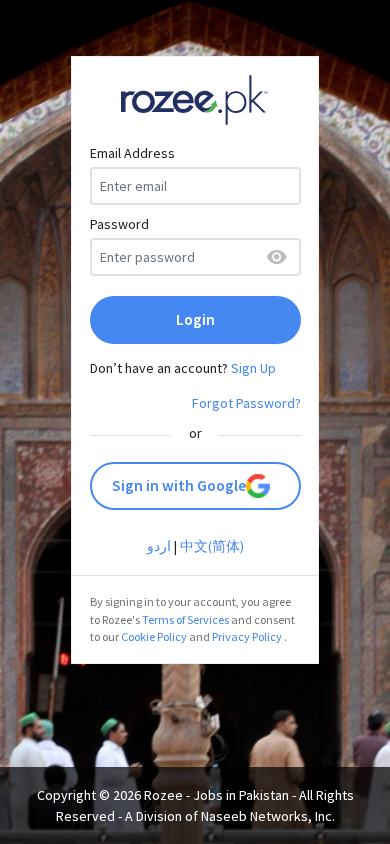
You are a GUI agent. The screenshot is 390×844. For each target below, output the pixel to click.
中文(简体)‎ (212, 546)
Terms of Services (185, 619)
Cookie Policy (154, 636)
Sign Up (253, 368)
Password (119, 224)
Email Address (132, 153)
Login (195, 319)
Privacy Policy (247, 636)
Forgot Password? (246, 403)
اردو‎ (159, 546)
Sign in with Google (179, 485)
